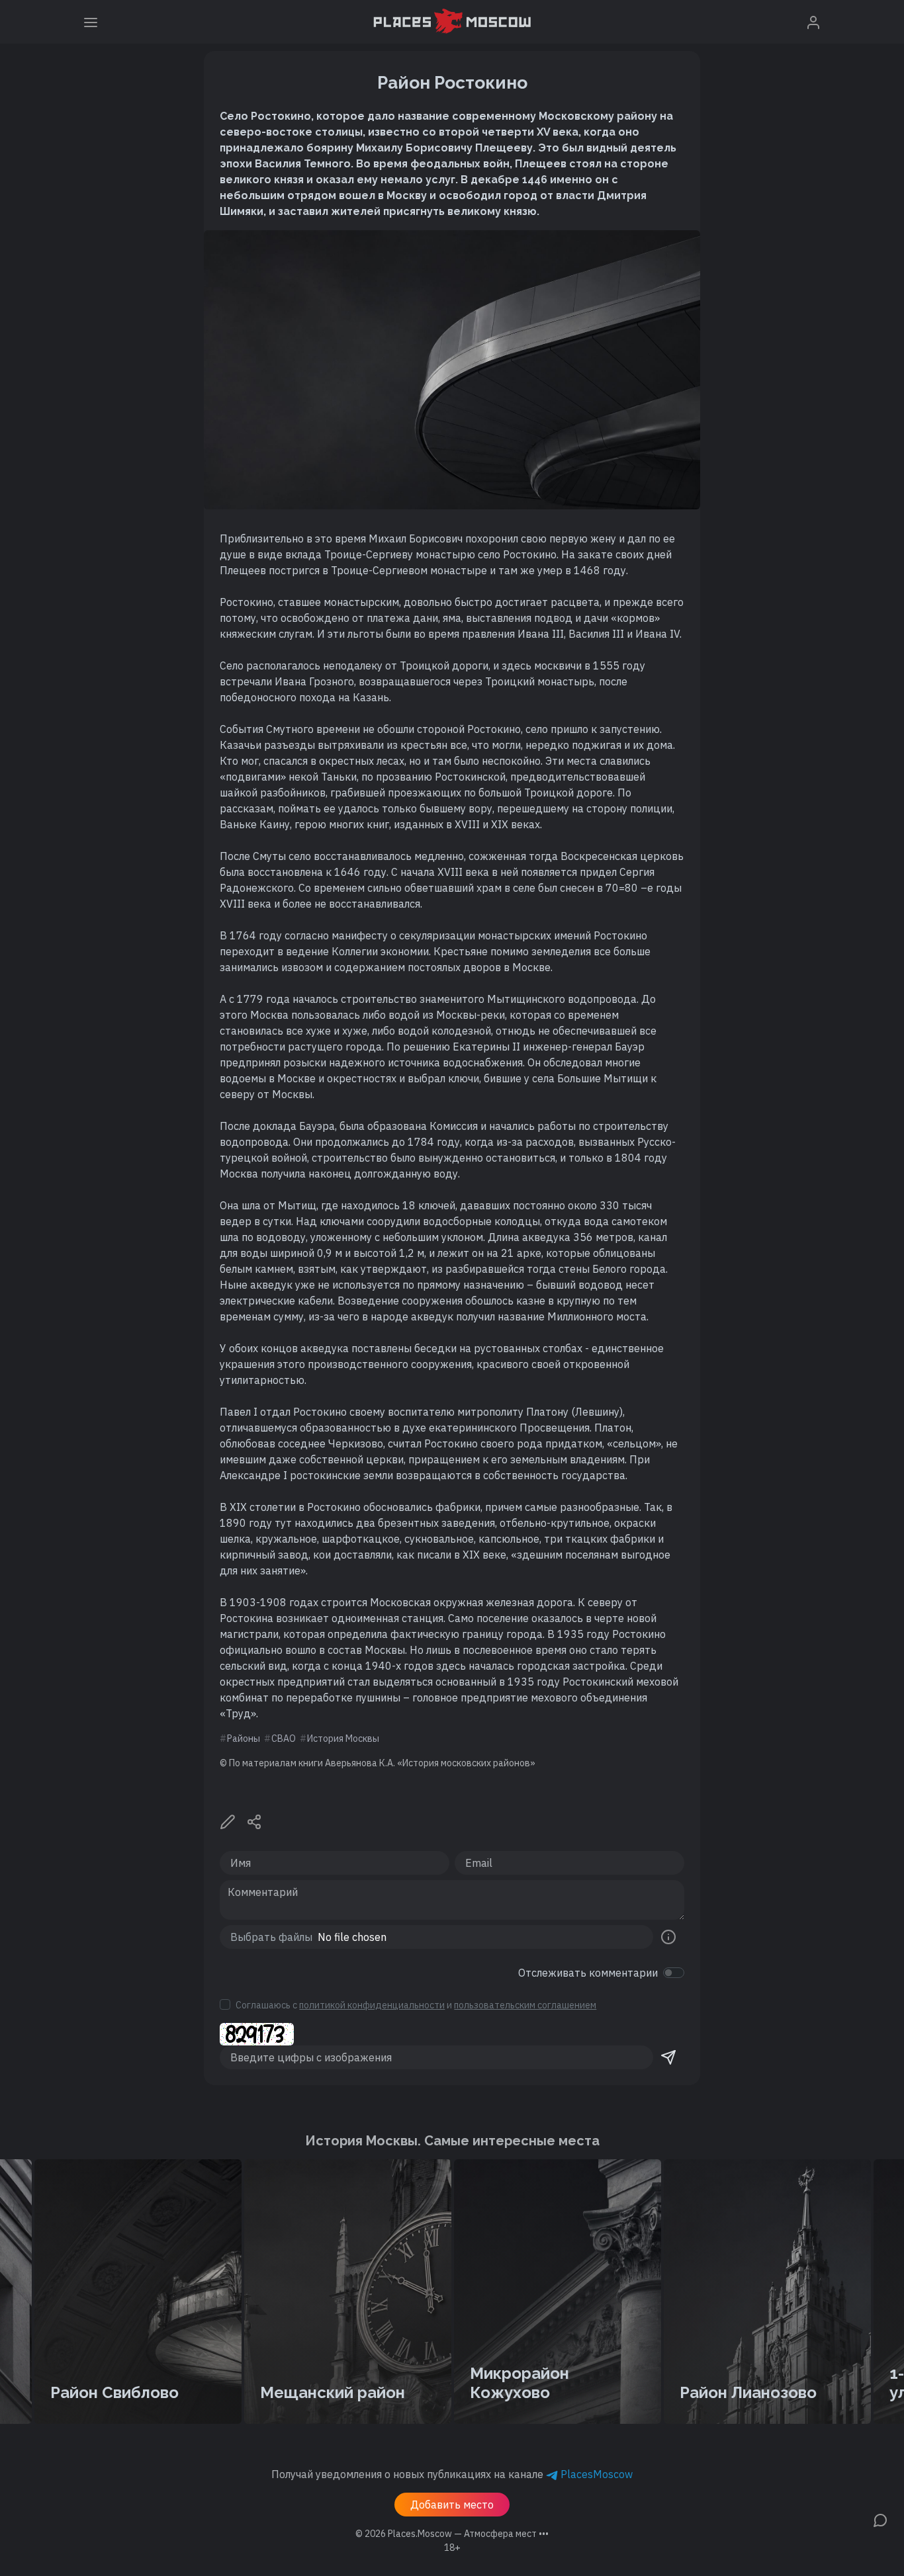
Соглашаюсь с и (416, 2005)
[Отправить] (668, 2057)
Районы (244, 1739)
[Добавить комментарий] (880, 2519)
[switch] (674, 1973)
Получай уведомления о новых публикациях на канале (452, 2474)
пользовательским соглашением (525, 2005)
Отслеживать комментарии (588, 1973)
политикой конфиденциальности (372, 2005)
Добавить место (452, 2505)
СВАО (284, 1739)
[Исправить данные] (228, 1821)
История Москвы (343, 1739)
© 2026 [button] (452, 2534)
